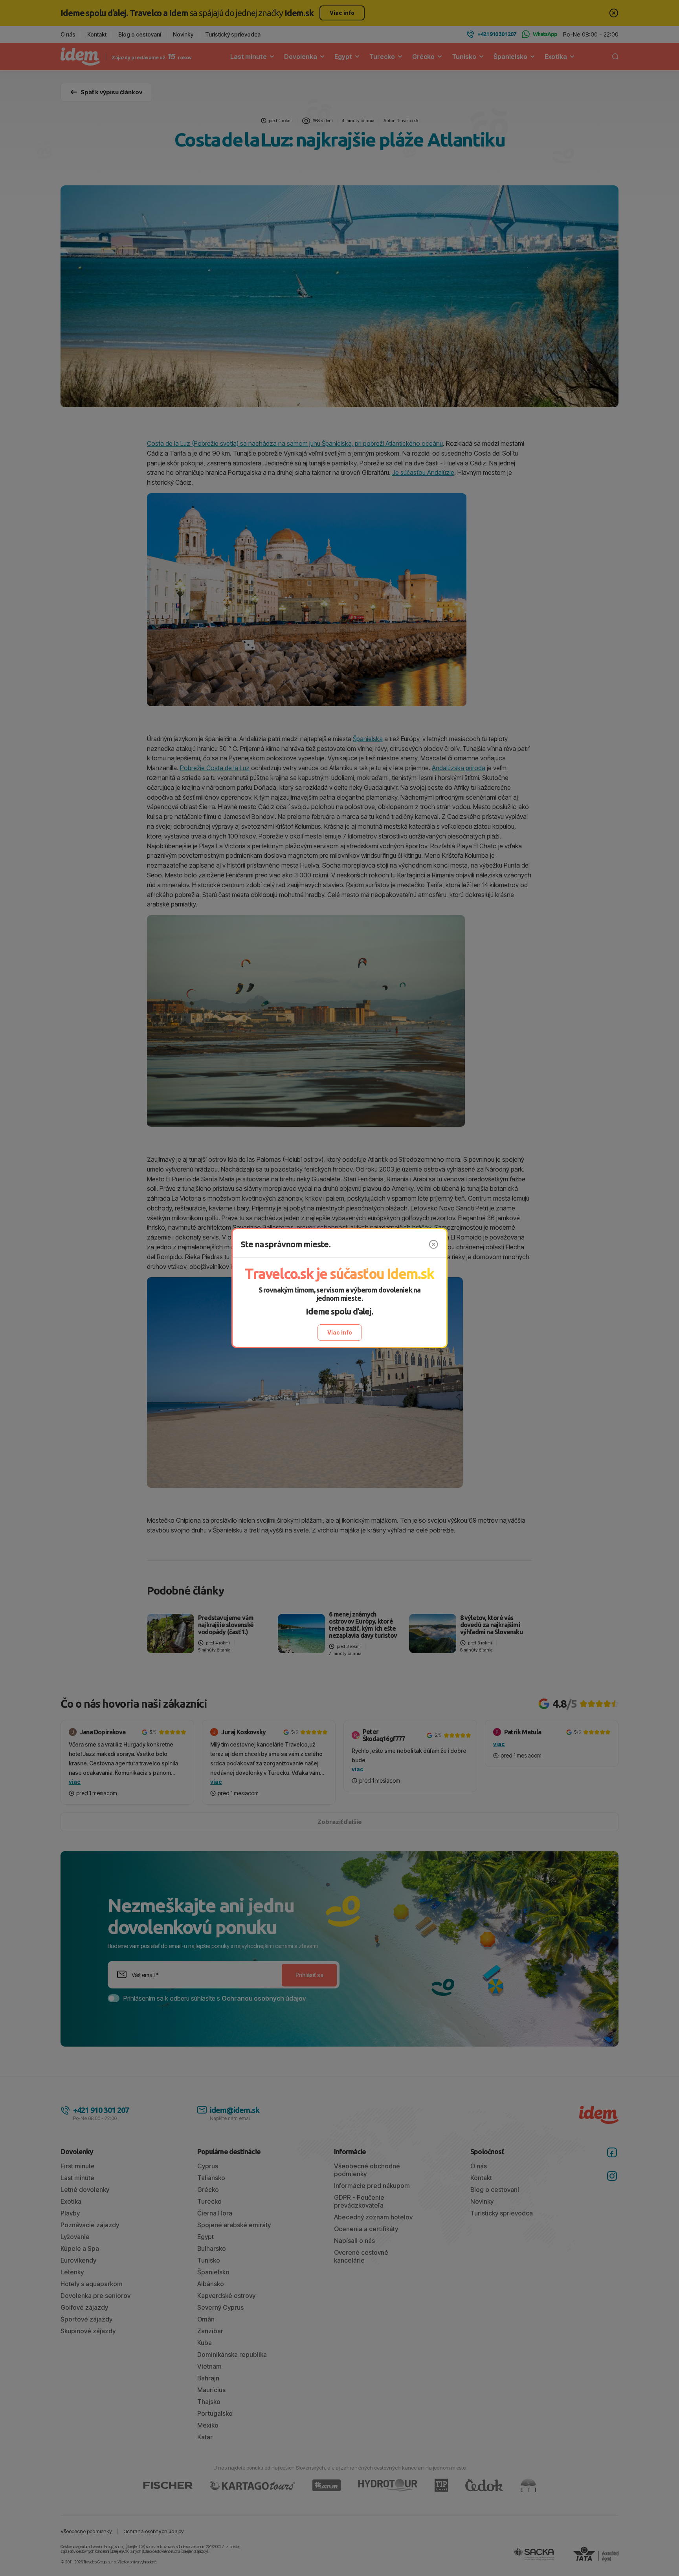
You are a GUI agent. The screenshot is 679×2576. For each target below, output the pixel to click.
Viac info (340, 1332)
